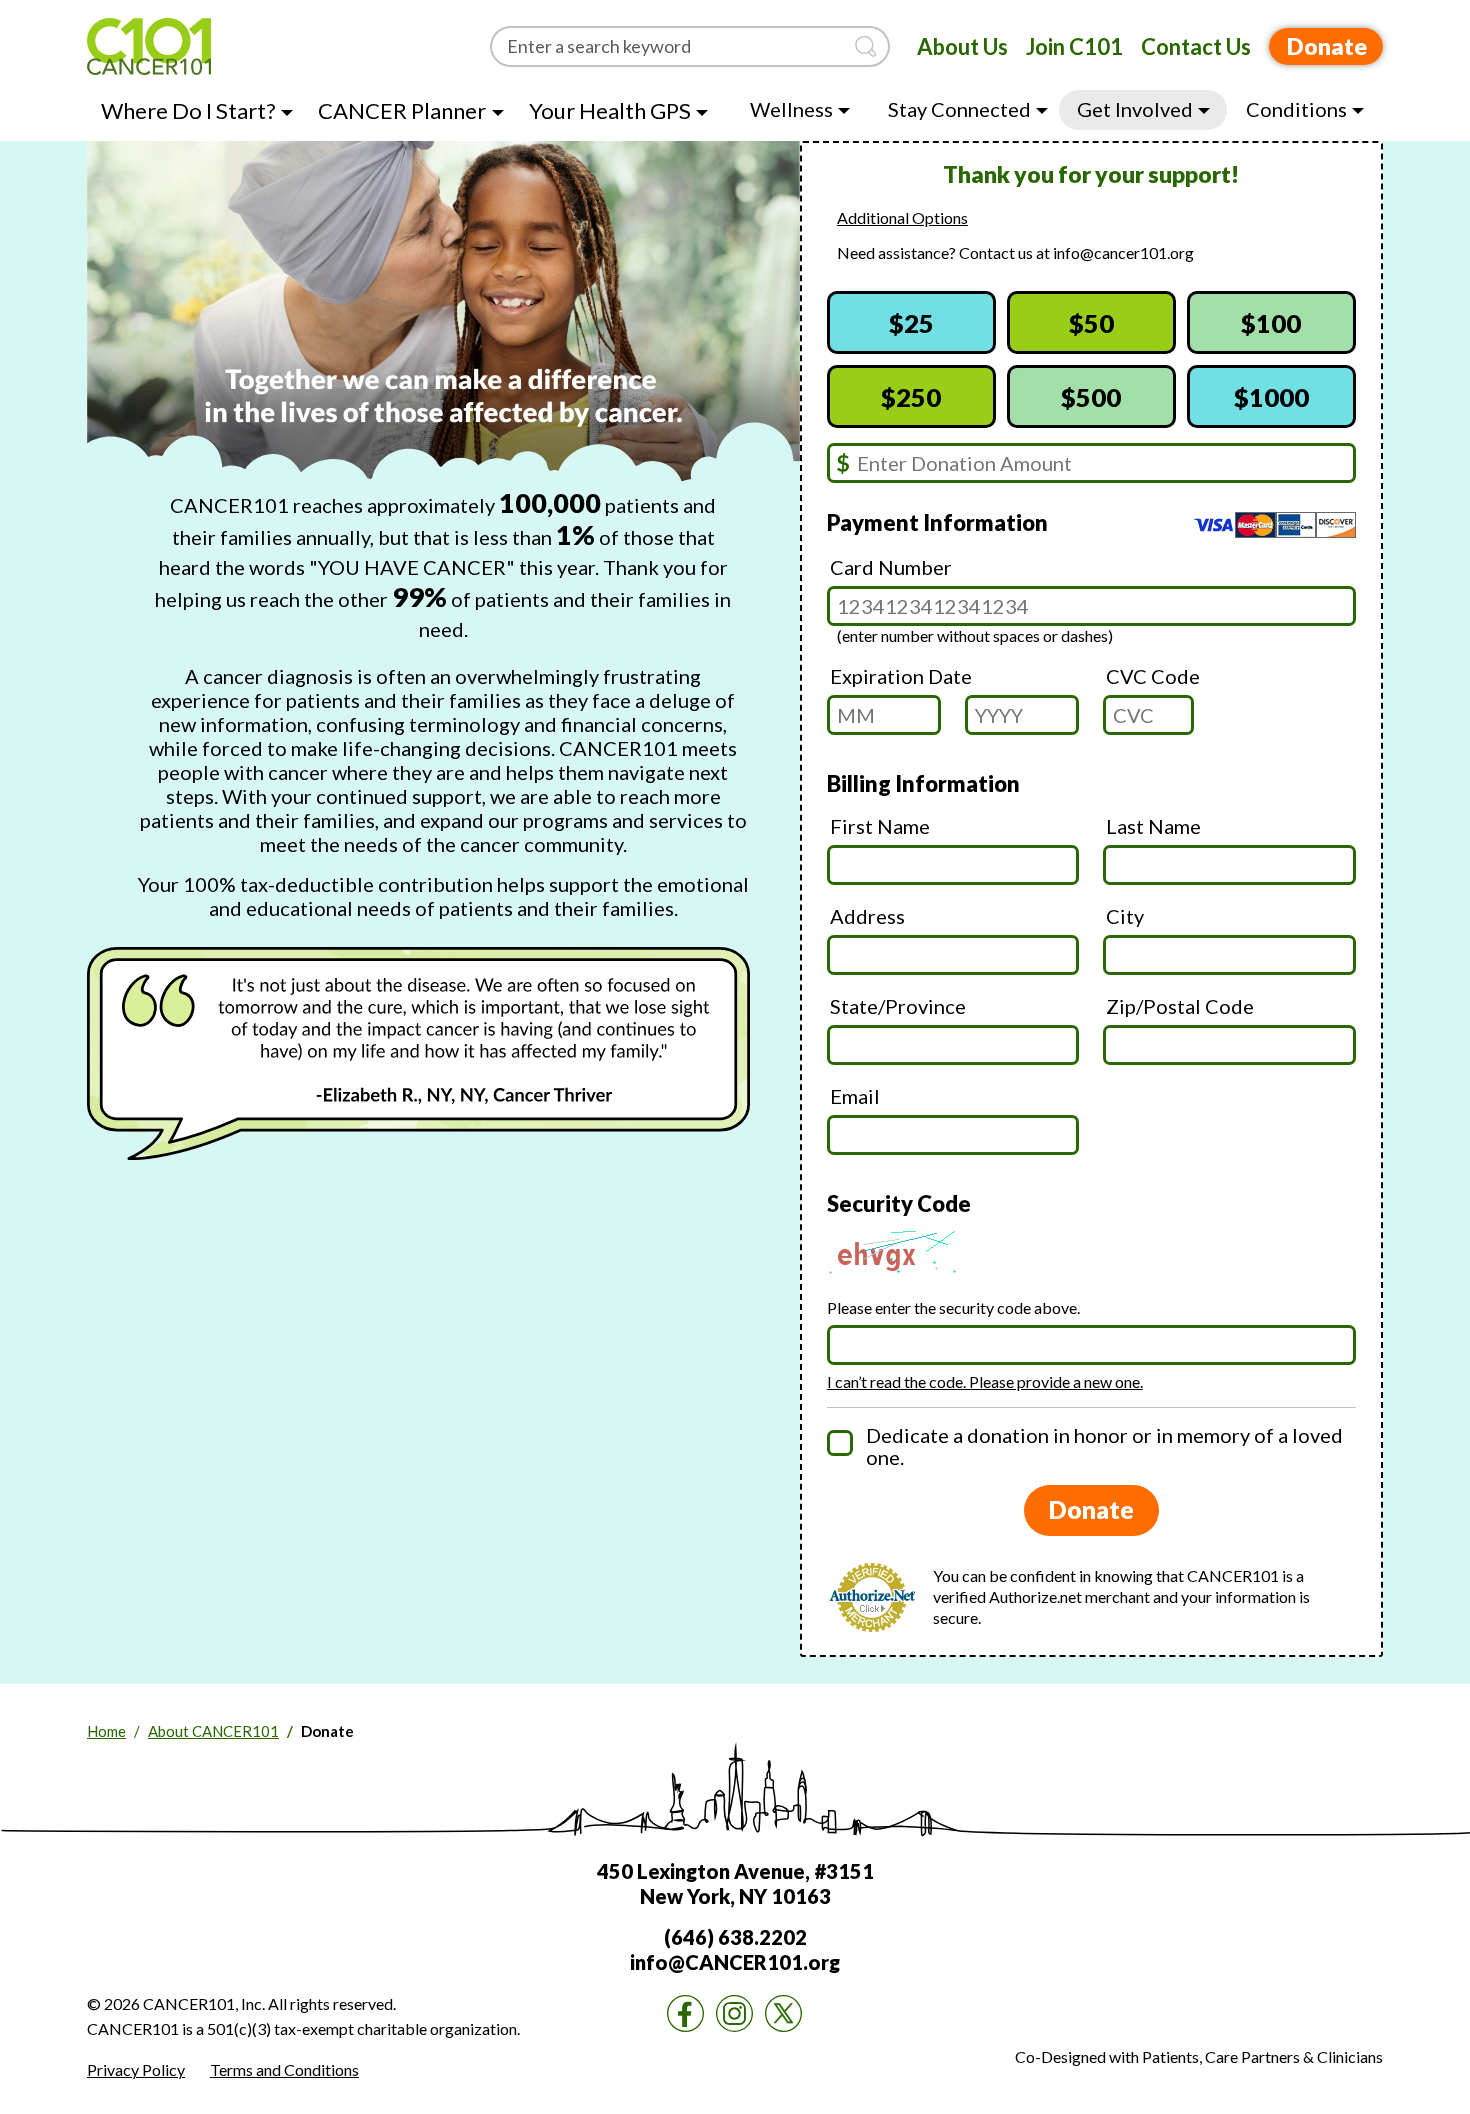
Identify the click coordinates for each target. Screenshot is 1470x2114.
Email (855, 1096)
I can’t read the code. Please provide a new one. (985, 1381)
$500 (1091, 397)
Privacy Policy (136, 2069)
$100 (1271, 323)
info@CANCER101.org (735, 1962)
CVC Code (1153, 676)
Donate (1327, 46)
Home (106, 1731)
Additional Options (902, 217)
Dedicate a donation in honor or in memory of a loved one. (1104, 1446)
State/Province (898, 1006)
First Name (880, 826)
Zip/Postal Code (1180, 1006)
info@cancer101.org (1123, 252)
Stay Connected (959, 109)
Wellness (791, 109)
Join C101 (1074, 46)
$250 (911, 397)
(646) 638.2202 (735, 1937)
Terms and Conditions (284, 2069)
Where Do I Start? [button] (188, 110)
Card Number (891, 567)
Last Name (1153, 826)
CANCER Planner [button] (402, 110)
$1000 (1271, 397)
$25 (911, 323)
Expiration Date (901, 676)
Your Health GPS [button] (610, 110)
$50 (1091, 323)
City (1125, 916)
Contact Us (1196, 46)
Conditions (1296, 109)
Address (867, 916)
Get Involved (1135, 109)
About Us (962, 46)
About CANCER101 (213, 1731)
